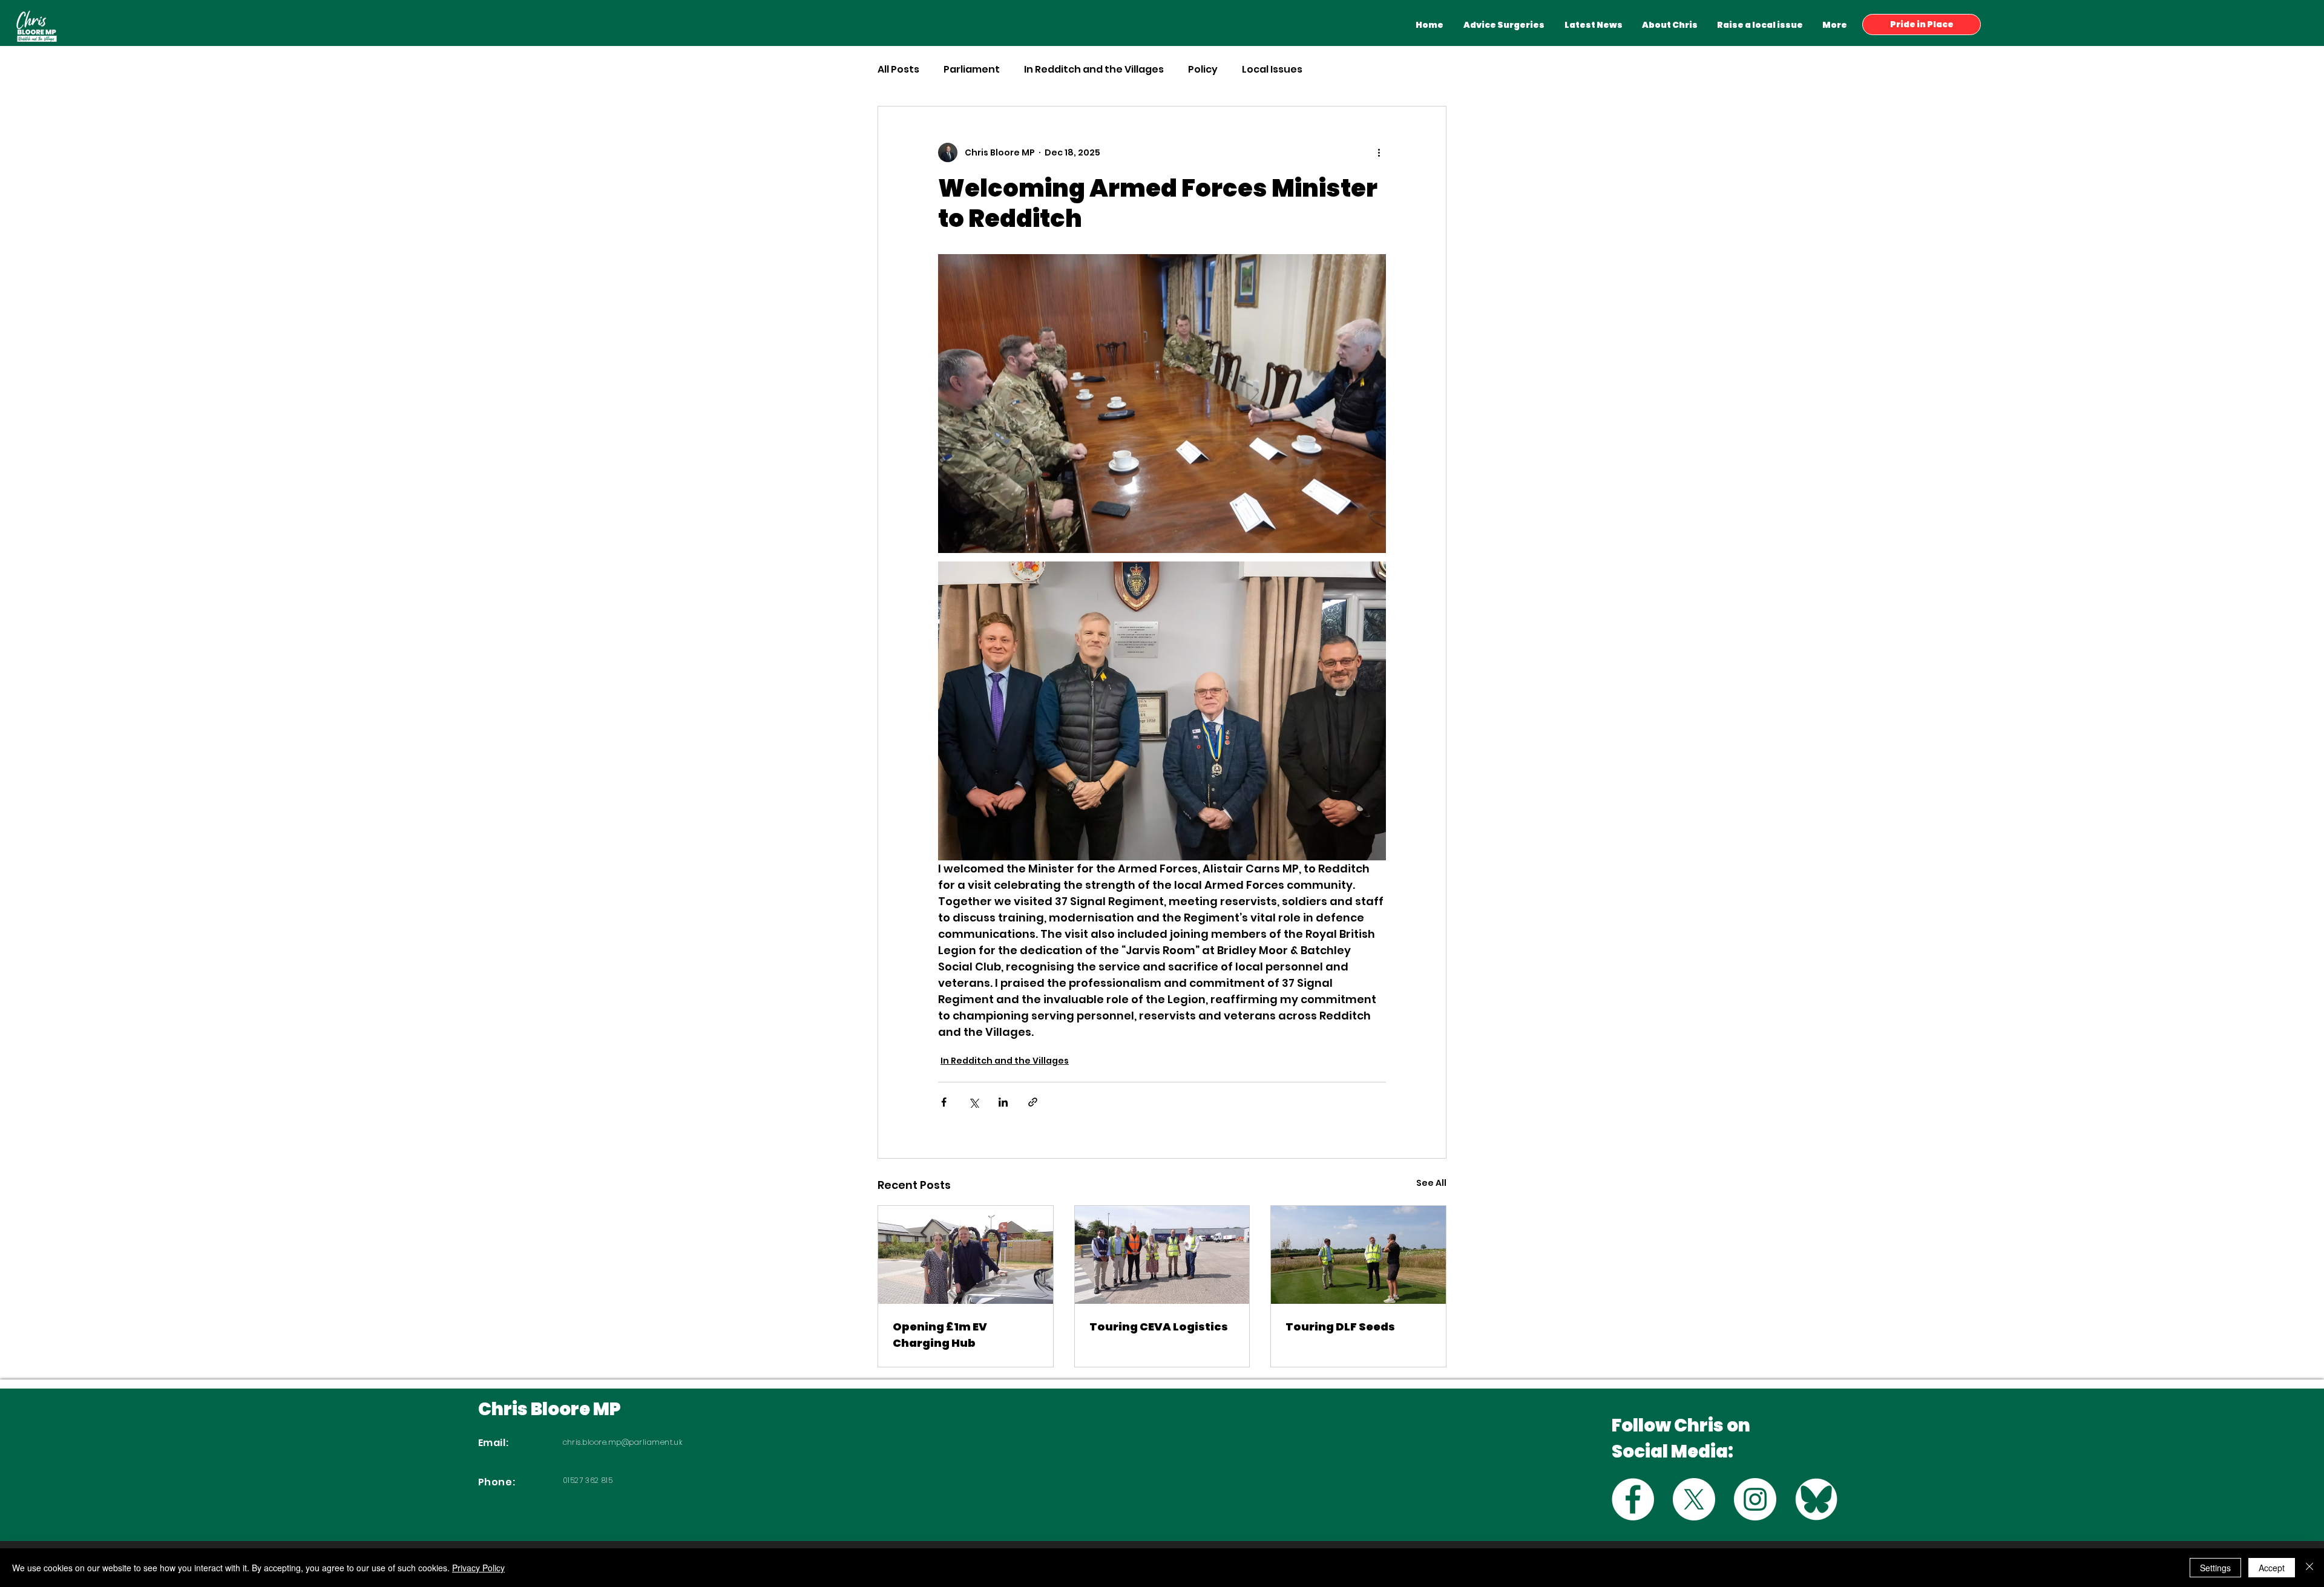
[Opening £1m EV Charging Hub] (966, 1255)
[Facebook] (1633, 1499)
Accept (2272, 1568)
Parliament (972, 70)
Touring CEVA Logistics (1159, 1327)
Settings (2215, 1568)
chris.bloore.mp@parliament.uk (623, 1442)
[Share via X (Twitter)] (973, 1102)
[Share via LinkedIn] (1003, 1102)
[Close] (2309, 1568)
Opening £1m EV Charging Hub (940, 1335)
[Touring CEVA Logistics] (1162, 1255)
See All (1431, 1183)
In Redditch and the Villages (1094, 70)
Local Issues (1272, 70)
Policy (1203, 70)
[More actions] (1379, 152)
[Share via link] (1033, 1102)
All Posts (898, 70)
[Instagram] (1755, 1499)
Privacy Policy (478, 1568)
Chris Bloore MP (550, 1409)
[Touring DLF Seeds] (1358, 1255)
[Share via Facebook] (944, 1102)
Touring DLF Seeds (1340, 1327)
